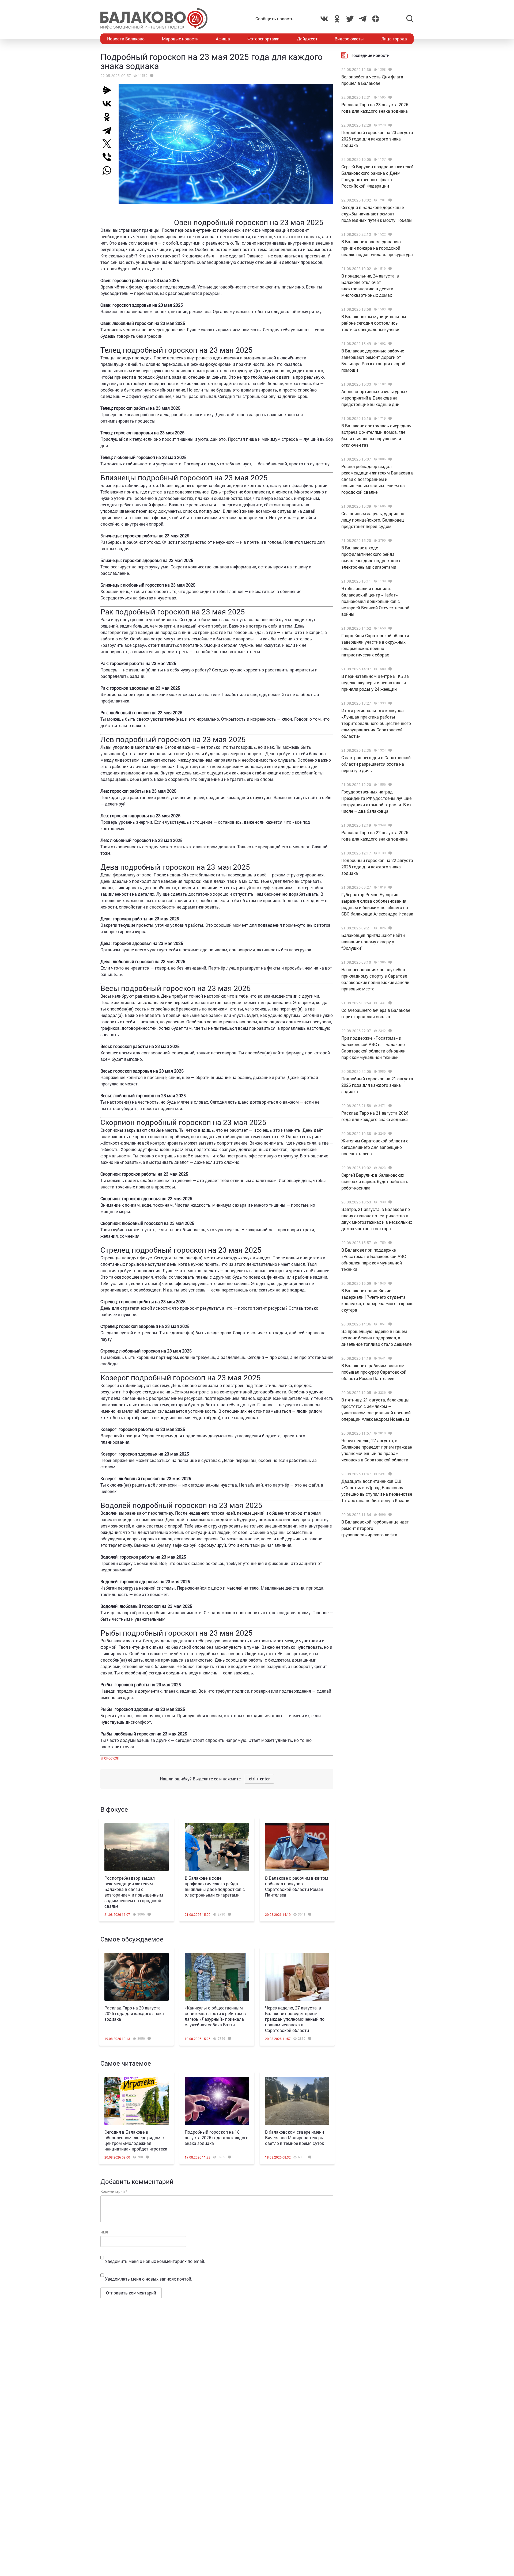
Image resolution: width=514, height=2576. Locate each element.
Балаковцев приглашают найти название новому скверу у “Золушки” (373, 942)
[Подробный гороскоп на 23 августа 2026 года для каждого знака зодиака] (389, 125)
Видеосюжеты (349, 39)
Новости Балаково (126, 39)
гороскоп (111, 1758)
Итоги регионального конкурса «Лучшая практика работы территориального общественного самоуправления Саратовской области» (376, 723)
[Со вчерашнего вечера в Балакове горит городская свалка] (389, 1003)
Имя (104, 2232)
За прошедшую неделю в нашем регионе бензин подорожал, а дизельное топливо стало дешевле (376, 1338)
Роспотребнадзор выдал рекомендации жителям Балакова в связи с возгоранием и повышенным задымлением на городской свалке (134, 1892)
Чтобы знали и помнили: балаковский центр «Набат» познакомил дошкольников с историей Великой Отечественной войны (375, 601)
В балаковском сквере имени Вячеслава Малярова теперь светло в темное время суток (294, 2138)
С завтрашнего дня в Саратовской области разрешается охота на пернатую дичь (376, 764)
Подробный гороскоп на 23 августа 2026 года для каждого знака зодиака (377, 139)
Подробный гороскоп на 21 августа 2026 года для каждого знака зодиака (377, 1085)
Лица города (394, 39)
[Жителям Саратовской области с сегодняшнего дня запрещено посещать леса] (389, 1134)
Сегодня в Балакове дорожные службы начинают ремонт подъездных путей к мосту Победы (377, 214)
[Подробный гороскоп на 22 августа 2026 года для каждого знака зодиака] (389, 853)
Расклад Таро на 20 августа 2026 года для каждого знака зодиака (134, 2013)
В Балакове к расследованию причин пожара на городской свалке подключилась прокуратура (377, 248)
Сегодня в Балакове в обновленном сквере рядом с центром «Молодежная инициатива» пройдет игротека (136, 2140)
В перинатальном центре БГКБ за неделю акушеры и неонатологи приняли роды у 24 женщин (375, 683)
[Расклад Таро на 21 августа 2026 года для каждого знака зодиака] (389, 1106)
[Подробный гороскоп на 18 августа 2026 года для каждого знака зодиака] (217, 2101)
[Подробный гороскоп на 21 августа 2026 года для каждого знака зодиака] (389, 1072)
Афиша (223, 39)
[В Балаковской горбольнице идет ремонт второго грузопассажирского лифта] (389, 1515)
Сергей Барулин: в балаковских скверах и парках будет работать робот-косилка (375, 1181)
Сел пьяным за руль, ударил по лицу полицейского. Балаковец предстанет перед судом (373, 520)
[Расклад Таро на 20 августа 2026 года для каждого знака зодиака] (137, 1977)
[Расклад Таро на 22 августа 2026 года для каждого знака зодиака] (389, 825)
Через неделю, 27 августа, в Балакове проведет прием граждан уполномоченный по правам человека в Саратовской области (295, 2019)
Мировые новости (180, 39)
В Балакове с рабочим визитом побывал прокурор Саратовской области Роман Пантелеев (297, 1886)
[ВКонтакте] (109, 104)
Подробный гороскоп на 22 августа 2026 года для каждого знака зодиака (377, 867)
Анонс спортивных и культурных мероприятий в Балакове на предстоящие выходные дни (374, 398)
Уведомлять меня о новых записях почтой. (149, 2279)
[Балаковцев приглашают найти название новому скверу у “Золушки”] (389, 928)
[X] (109, 144)
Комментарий (114, 2191)
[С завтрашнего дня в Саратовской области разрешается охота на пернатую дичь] (389, 750)
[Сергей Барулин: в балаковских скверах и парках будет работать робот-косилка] (389, 1168)
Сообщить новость (274, 19)
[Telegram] (109, 130)
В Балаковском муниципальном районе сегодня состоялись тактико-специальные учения (374, 323)
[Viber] (109, 157)
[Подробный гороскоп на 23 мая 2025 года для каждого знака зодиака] (151, 76)
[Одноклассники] (109, 117)
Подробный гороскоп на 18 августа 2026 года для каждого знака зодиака (217, 2138)
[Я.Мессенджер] (109, 90)
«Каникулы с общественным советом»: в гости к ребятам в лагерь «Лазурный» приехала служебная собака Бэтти (215, 2016)
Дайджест (307, 39)
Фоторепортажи (263, 39)
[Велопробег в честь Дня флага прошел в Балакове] (389, 70)
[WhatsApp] (109, 170)
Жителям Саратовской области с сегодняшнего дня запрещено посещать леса (375, 1147)
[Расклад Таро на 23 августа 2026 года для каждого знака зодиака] (389, 97)
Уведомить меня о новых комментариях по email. (155, 2261)
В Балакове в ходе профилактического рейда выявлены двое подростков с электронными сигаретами (215, 1886)
